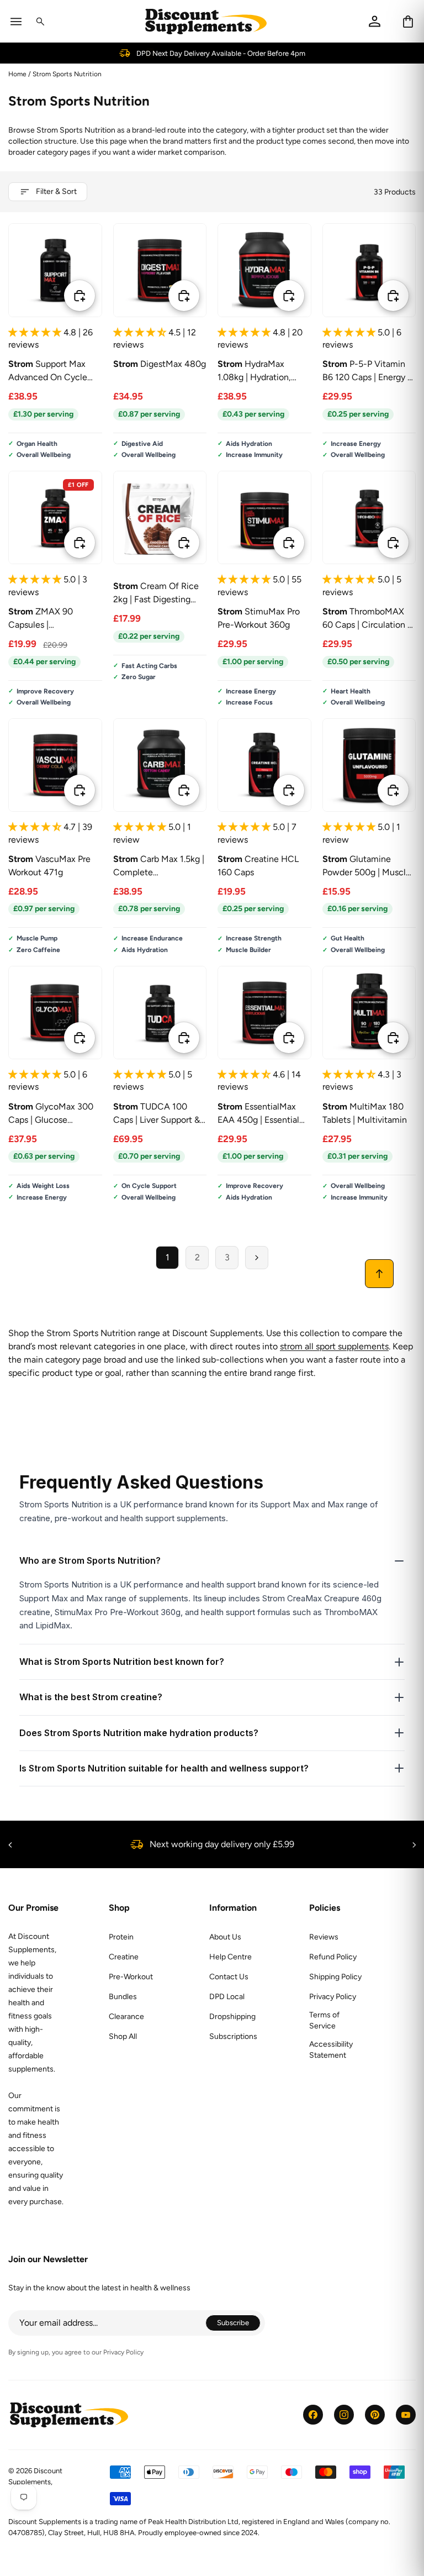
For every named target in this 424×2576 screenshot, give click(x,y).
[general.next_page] (257, 1258)
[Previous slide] (131, 270)
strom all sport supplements (334, 1346)
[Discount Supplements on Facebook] (313, 2415)
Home (17, 74)
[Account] (375, 21)
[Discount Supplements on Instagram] (344, 2415)
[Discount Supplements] (206, 21)
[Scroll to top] (379, 1274)
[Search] (40, 22)
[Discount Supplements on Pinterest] (375, 2415)
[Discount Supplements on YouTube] (406, 2415)
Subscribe (239, 2324)
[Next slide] (188, 270)
